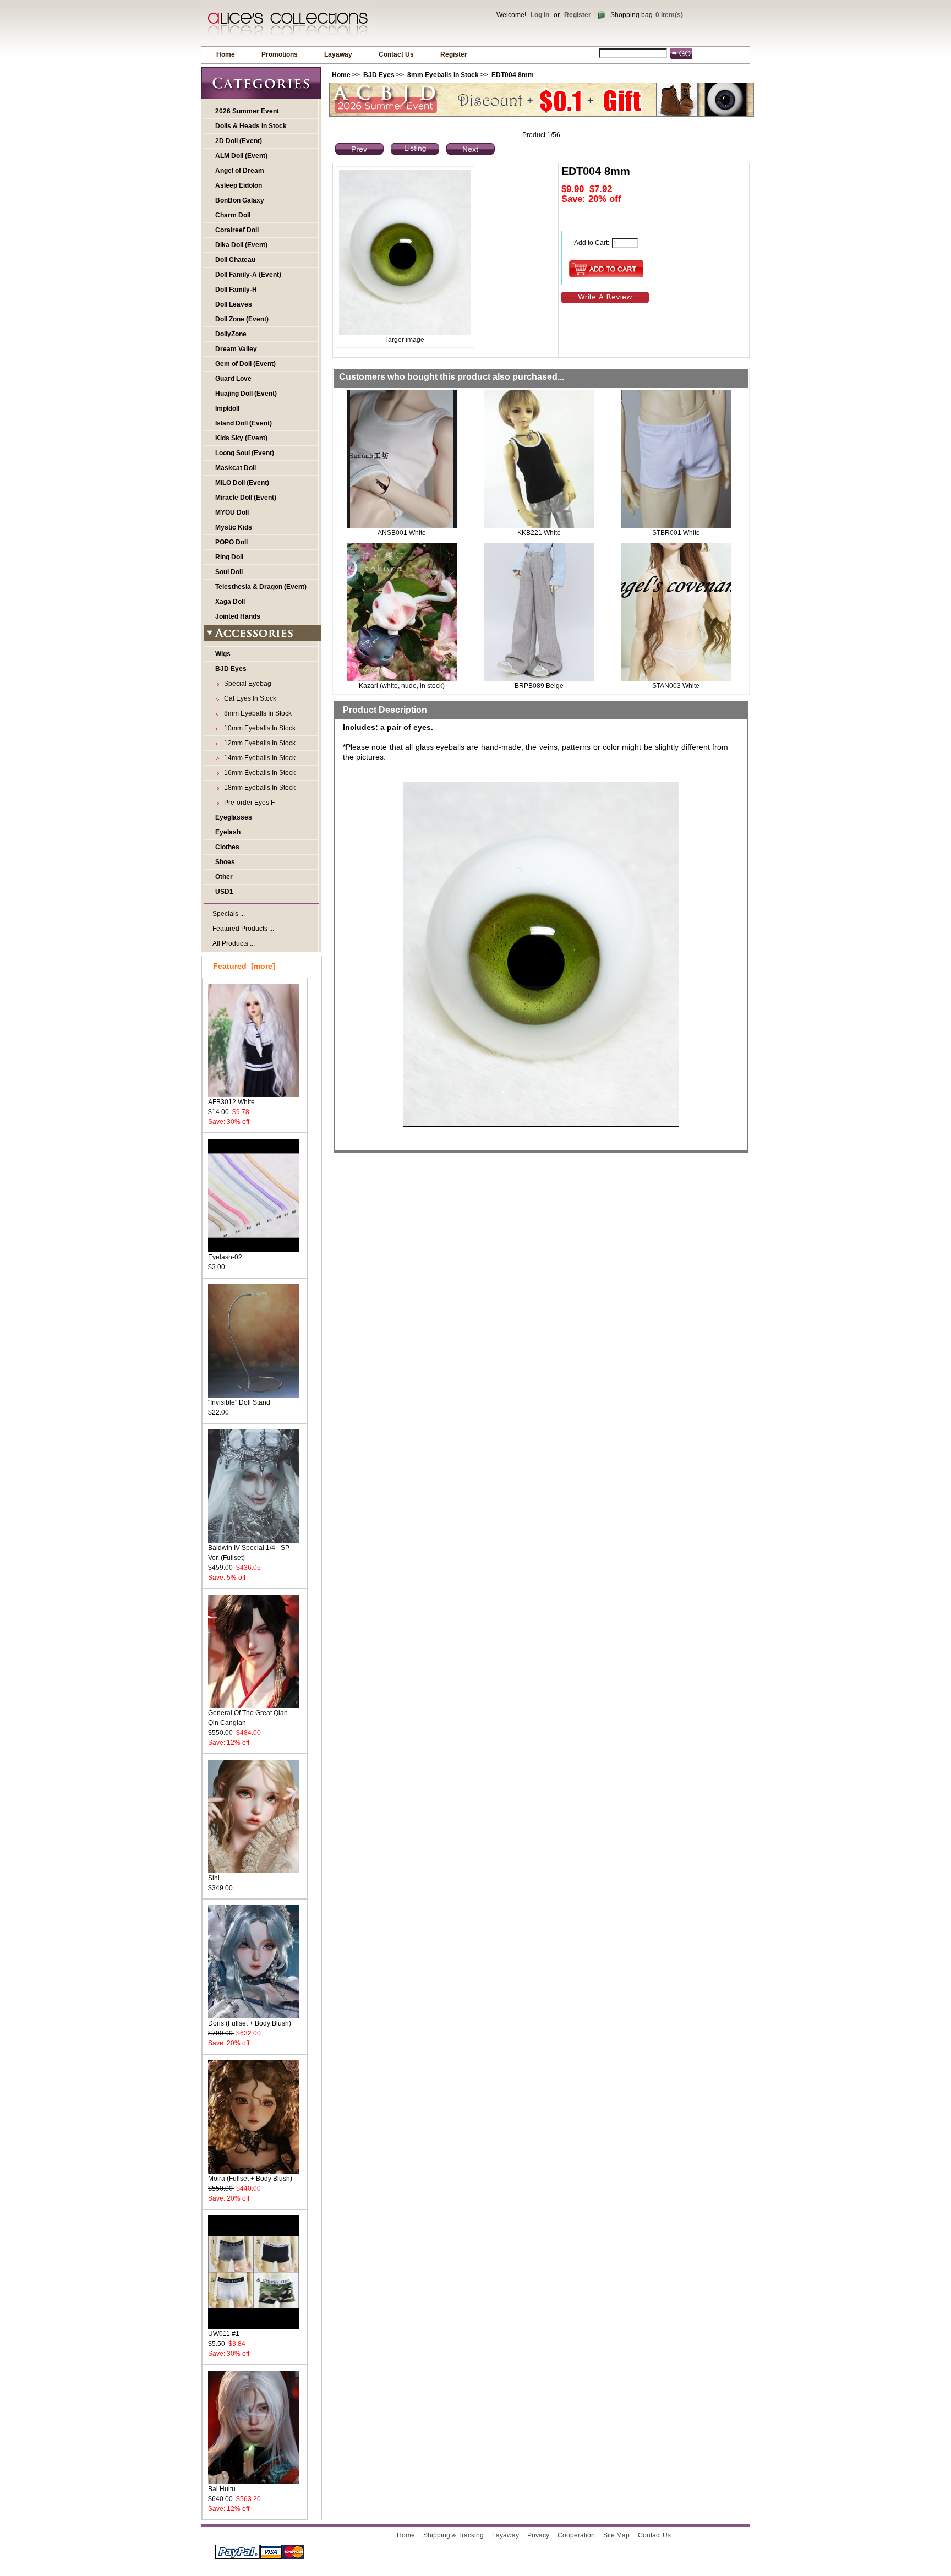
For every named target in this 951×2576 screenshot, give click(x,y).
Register (578, 15)
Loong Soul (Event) (245, 453)
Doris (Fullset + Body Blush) (250, 2023)
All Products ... (234, 943)
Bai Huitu (222, 2489)
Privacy (538, 2535)
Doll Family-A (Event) (248, 275)
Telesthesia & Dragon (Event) (261, 587)
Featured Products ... (243, 929)
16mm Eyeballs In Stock (258, 773)
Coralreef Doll (237, 230)
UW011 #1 (224, 2334)
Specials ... (229, 914)
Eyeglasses (234, 817)
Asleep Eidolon (239, 185)
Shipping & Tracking (453, 2535)
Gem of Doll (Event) (245, 364)
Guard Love (233, 379)
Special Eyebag (246, 684)
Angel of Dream (240, 171)
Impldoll (227, 408)
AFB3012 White (231, 1102)
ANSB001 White (402, 533)
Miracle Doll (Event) (246, 498)
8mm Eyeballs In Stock (443, 75)
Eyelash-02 (225, 1257)
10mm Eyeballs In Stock (258, 728)
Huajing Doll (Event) (246, 394)
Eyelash (228, 832)
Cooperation (576, 2535)
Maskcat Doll (236, 468)
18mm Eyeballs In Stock (258, 788)
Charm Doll (233, 215)
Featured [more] (244, 966)
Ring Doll (229, 557)
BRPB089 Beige (539, 686)
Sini (214, 1878)
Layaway (338, 54)
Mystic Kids (234, 527)
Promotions (280, 54)
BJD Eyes (379, 75)
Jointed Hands (238, 616)
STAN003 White (676, 686)
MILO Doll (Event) (242, 483)
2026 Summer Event (247, 111)
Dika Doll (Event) (241, 245)
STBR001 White (676, 533)
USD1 (224, 892)
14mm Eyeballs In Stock (258, 758)
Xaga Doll (230, 602)
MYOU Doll (232, 512)
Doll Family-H (236, 290)
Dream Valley (236, 349)
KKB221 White (539, 533)
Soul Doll (229, 572)
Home (226, 54)
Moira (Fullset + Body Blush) (250, 2179)
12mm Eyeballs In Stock (258, 743)
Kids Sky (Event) (241, 438)
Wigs (223, 654)
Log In (540, 15)
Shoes (225, 862)
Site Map (616, 2535)
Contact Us (396, 54)
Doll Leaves (234, 304)
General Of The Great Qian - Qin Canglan (250, 1718)
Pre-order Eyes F (248, 803)
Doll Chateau (235, 260)
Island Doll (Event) (244, 423)
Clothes (227, 847)
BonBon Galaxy (240, 200)
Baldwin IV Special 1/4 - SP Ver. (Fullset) (249, 1553)
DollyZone (231, 334)
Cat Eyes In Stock (248, 698)
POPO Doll (231, 542)
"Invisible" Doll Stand (239, 1402)
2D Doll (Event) (239, 141)
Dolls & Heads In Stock (251, 126)
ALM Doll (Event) (241, 156)
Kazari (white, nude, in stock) (402, 686)
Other (224, 877)
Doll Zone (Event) (242, 319)
